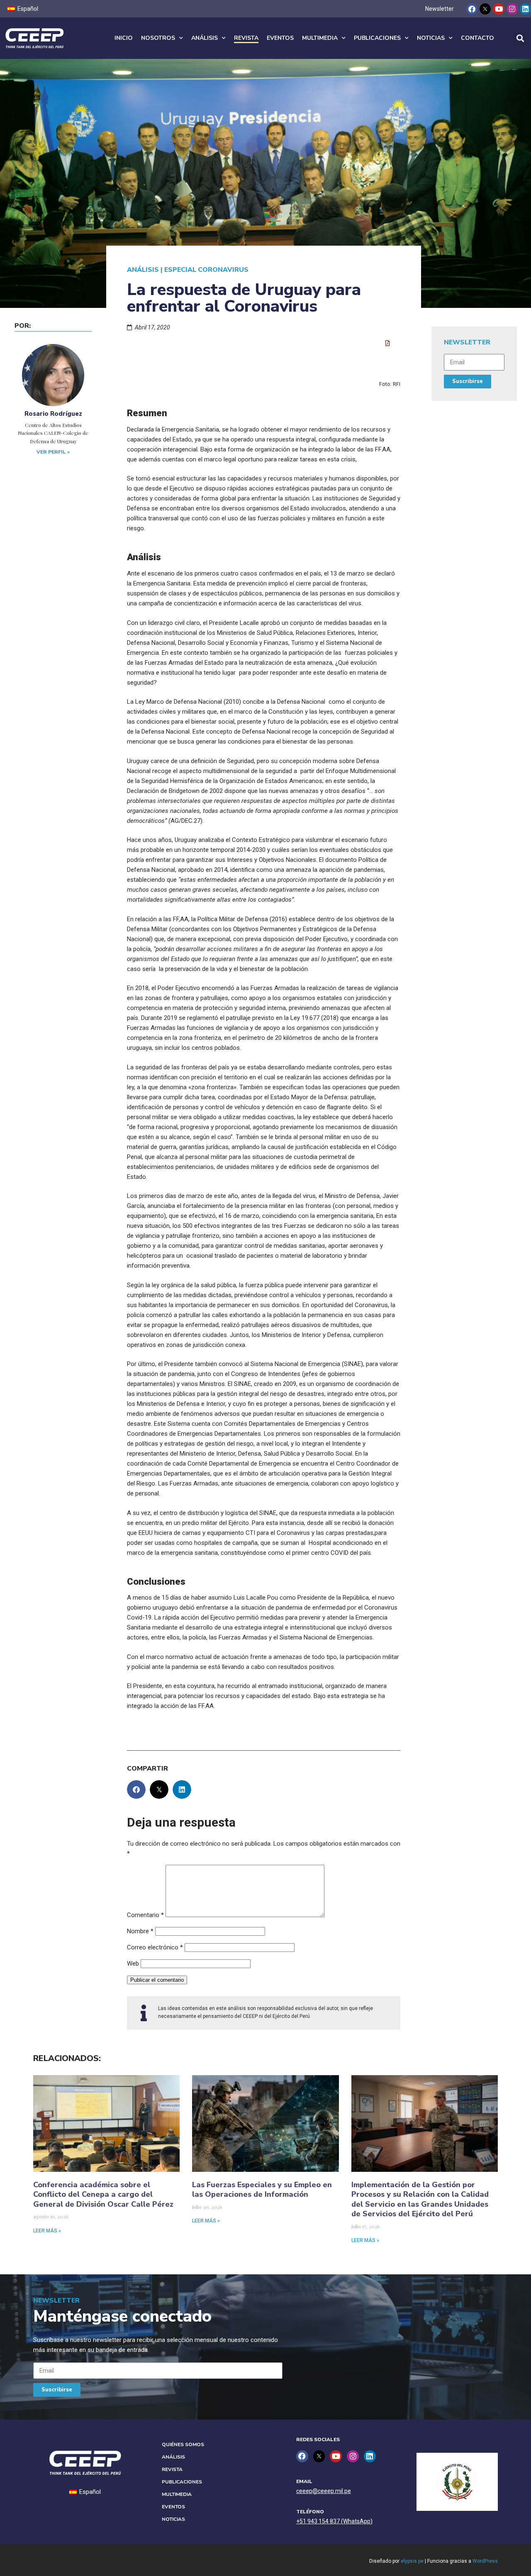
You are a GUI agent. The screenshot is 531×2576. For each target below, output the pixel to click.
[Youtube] (498, 9)
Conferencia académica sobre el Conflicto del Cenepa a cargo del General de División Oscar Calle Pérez (103, 2194)
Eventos (280, 38)
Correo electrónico (155, 1947)
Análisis (205, 38)
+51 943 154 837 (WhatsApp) (334, 2521)
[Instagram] (512, 9)
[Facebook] (472, 9)
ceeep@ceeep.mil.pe (324, 2491)
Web (133, 1964)
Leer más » (47, 2231)
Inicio (124, 38)
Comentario (145, 1915)
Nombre (140, 1931)
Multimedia (320, 38)
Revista (246, 38)
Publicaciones (377, 38)
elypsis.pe (412, 2561)
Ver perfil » (53, 452)
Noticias (431, 38)
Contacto (477, 38)
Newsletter (440, 9)
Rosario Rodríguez (53, 414)
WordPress (485, 2561)
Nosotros (158, 38)
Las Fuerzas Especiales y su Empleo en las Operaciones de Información (262, 2189)
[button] (520, 38)
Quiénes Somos (183, 2444)
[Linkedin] (525, 9)
